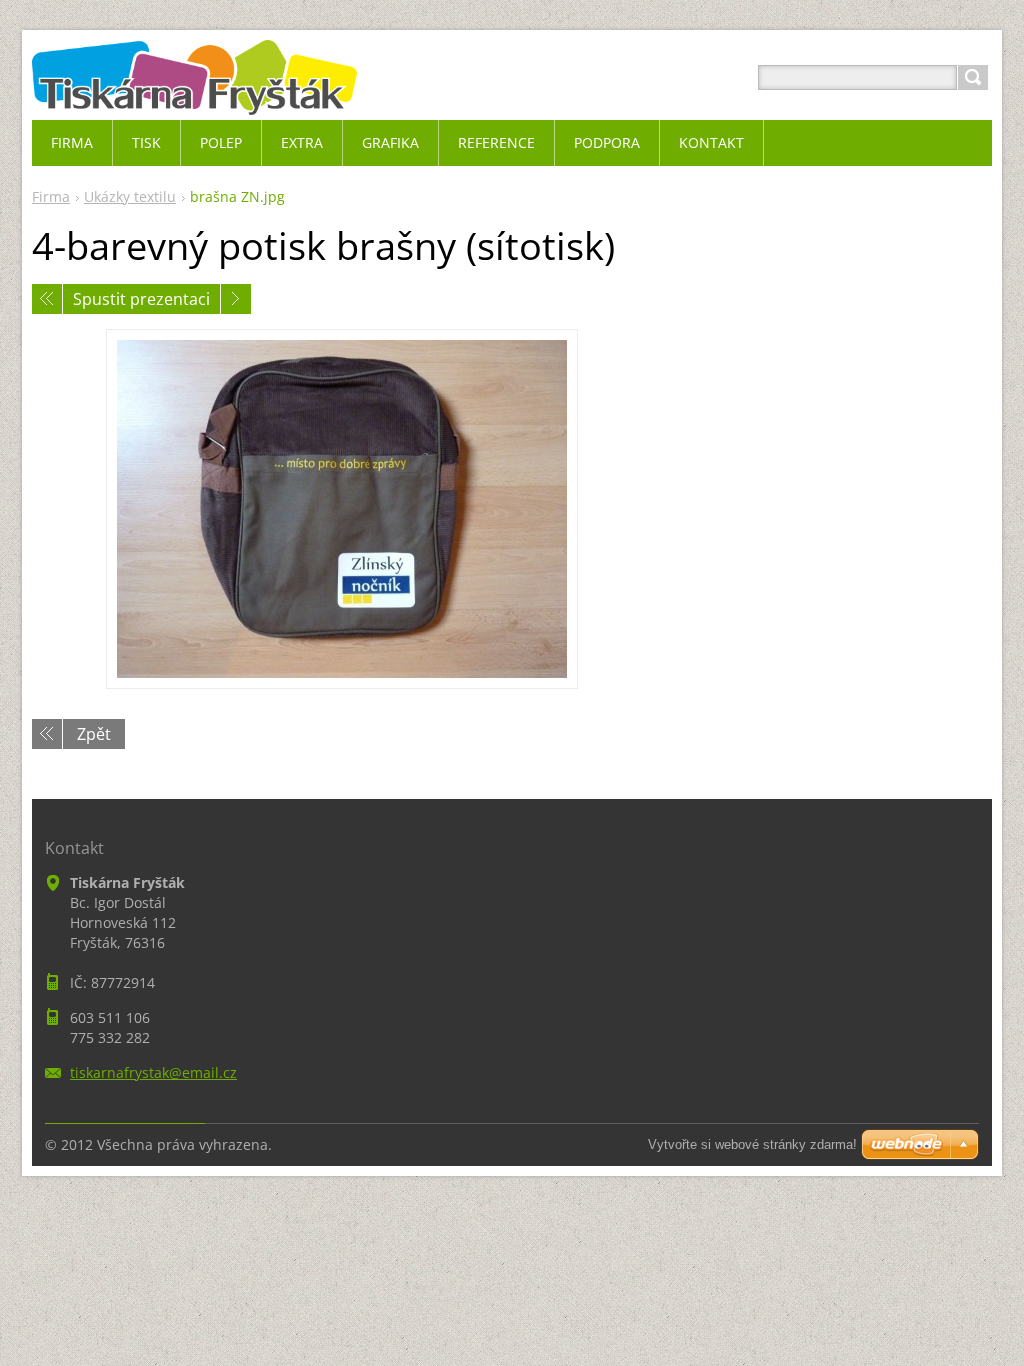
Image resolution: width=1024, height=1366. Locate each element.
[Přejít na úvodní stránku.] (194, 101)
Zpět (94, 734)
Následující (236, 299)
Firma (51, 196)
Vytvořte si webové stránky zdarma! (752, 1144)
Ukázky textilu (130, 196)
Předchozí (47, 299)
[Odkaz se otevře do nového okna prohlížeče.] (342, 509)
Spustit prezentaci (141, 299)
